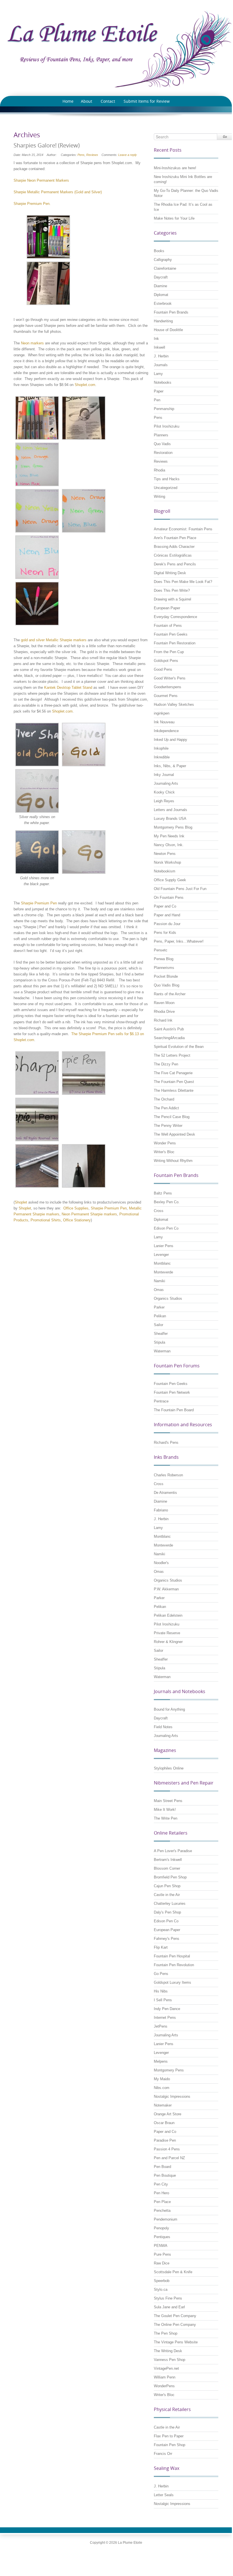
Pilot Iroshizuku (167, 426)
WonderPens (164, 2386)
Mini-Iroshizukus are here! (175, 168)
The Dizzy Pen (166, 1064)
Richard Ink (163, 1020)
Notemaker (163, 2105)
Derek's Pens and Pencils (175, 564)
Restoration (163, 453)
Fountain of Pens (168, 626)
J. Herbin (161, 356)
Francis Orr (163, 2454)
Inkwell (159, 347)
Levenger (161, 1255)
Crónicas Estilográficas (173, 555)
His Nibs (161, 1991)
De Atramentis (165, 1493)
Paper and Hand (167, 915)
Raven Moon (164, 1003)
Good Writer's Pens (170, 678)
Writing (159, 496)
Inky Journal (164, 775)
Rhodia (159, 470)
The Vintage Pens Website (176, 2342)
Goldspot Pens (166, 661)
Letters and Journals (171, 810)
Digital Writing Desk (170, 573)
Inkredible (162, 757)
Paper (159, 391)
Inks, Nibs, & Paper (170, 766)
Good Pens (163, 669)
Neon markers (32, 343)
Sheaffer (161, 1334)
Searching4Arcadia (169, 1038)
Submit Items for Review (147, 101)
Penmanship (164, 409)
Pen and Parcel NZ (169, 2158)
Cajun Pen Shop (167, 1886)
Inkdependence (166, 731)
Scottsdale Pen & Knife (173, 2272)
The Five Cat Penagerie (173, 1073)
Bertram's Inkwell (168, 1860)
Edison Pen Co (166, 1228)
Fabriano (161, 1510)
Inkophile (161, 748)
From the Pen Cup (169, 652)
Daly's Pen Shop (167, 1912)
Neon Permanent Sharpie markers (89, 1214)
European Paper (167, 608)
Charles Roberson (168, 1475)
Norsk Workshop (167, 862)
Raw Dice (162, 2263)
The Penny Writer (168, 1126)
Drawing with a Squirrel (172, 599)
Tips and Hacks (167, 479)
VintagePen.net (166, 2368)
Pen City (161, 2184)
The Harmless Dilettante (174, 1090)
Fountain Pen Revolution (174, 1965)
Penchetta (162, 2211)
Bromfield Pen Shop (170, 1877)
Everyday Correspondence (175, 617)
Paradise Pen (165, 2140)
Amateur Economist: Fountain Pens (183, 529)
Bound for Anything (169, 1709)
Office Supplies (76, 1208)
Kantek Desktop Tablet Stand (68, 688)
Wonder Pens (165, 1143)
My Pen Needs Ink (169, 836)
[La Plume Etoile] (116, 49)
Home (68, 101)
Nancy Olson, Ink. (169, 845)
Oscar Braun (164, 2123)
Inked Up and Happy (171, 740)
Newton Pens (165, 854)
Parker (159, 1307)
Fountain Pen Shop (170, 2445)
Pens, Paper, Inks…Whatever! (179, 941)
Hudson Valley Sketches (174, 704)
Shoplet (21, 1202)
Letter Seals (164, 2495)
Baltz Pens (163, 1193)
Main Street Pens (168, 1801)
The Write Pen (166, 1818)
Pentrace (161, 1401)
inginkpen (162, 713)
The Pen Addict (166, 1108)
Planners (161, 435)
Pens (81, 155)
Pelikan (160, 1316)
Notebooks (163, 382)
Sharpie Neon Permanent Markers (41, 180)
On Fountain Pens (169, 897)
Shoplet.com (85, 385)
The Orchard (164, 1099)
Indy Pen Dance (167, 2009)
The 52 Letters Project (172, 1055)
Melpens (161, 2061)
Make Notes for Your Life (174, 218)
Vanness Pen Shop (170, 2360)
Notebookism (165, 871)
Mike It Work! (165, 1810)
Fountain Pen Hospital (172, 1956)
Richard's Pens (166, 1443)
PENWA (161, 2246)
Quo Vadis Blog (167, 985)
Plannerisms (164, 968)
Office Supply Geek (170, 880)
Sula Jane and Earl (169, 2307)
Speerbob (162, 2281)
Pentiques (162, 2237)
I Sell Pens (163, 2000)
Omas (159, 1290)
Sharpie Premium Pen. (32, 204)
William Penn (165, 2377)
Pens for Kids (165, 933)
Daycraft (161, 277)
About (87, 101)
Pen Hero (161, 2193)
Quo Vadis (162, 444)
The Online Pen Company (175, 2325)
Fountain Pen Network (172, 1392)
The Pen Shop (166, 2333)
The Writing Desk (168, 2351)
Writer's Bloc (164, 1152)
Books (159, 251)
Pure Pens (162, 2254)
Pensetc (161, 950)
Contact (108, 101)
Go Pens (161, 1974)
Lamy (158, 374)
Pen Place (162, 2202)
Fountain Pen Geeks (171, 634)
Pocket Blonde (166, 976)
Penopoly (161, 2228)
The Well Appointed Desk (174, 1134)
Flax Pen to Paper (169, 2436)
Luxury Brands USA (170, 819)
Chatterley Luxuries (170, 1903)
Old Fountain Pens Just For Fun (180, 889)
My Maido (162, 2079)
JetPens (161, 2026)
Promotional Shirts (46, 1220)
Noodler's (161, 1563)
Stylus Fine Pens (168, 2298)
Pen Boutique (165, 2175)
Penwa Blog (164, 959)
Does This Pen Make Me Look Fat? (183, 582)
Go (225, 137)
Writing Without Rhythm (173, 1161)
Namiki (159, 1281)
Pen (157, 400)
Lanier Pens (164, 1246)
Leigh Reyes (164, 801)
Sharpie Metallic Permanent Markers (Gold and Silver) (58, 192)
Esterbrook (163, 303)
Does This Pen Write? (172, 590)
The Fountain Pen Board (174, 1410)
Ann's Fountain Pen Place (175, 538)
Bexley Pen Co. (167, 1202)
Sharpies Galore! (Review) (47, 145)
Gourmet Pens (166, 696)
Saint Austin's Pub (169, 1029)
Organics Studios (168, 1298)
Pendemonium (166, 2219)
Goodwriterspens (168, 687)
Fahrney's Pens (167, 1939)
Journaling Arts (166, 783)
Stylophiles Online (169, 1768)
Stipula (159, 1342)
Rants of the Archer (170, 994)
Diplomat (161, 295)
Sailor (158, 1325)
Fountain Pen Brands (171, 312)
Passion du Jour (167, 924)
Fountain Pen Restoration (175, 643)
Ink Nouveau (164, 722)
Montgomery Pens (169, 2070)
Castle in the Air (167, 1895)
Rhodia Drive (164, 1012)
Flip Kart (161, 1947)
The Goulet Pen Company (175, 2316)
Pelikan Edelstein (168, 1615)
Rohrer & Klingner (168, 1642)
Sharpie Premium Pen (38, 903)
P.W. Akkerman (166, 1589)
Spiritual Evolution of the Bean (179, 1047)
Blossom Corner (167, 1868)
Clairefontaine (165, 268)
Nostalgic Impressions (172, 2096)
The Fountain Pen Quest (174, 1082)
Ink (156, 339)
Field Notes (163, 1727)
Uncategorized (166, 488)
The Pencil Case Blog (172, 1117)
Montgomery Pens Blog (173, 827)
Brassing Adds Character (174, 547)
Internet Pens (165, 2018)
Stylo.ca (161, 2289)
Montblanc (162, 1263)
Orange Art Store (168, 2114)
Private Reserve (167, 1633)
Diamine (160, 286)
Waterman (162, 1351)
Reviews (92, 155)
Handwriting (163, 321)
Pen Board (162, 2167)
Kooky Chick (164, 792)
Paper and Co (165, 906)
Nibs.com (162, 2088)
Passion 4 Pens (167, 2149)
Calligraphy (163, 260)
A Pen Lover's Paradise (173, 1851)
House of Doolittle (168, 330)
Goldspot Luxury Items (172, 1982)
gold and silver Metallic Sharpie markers (54, 640)
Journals (161, 365)
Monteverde (163, 1272)
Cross (159, 1211)
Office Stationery (77, 1220)
